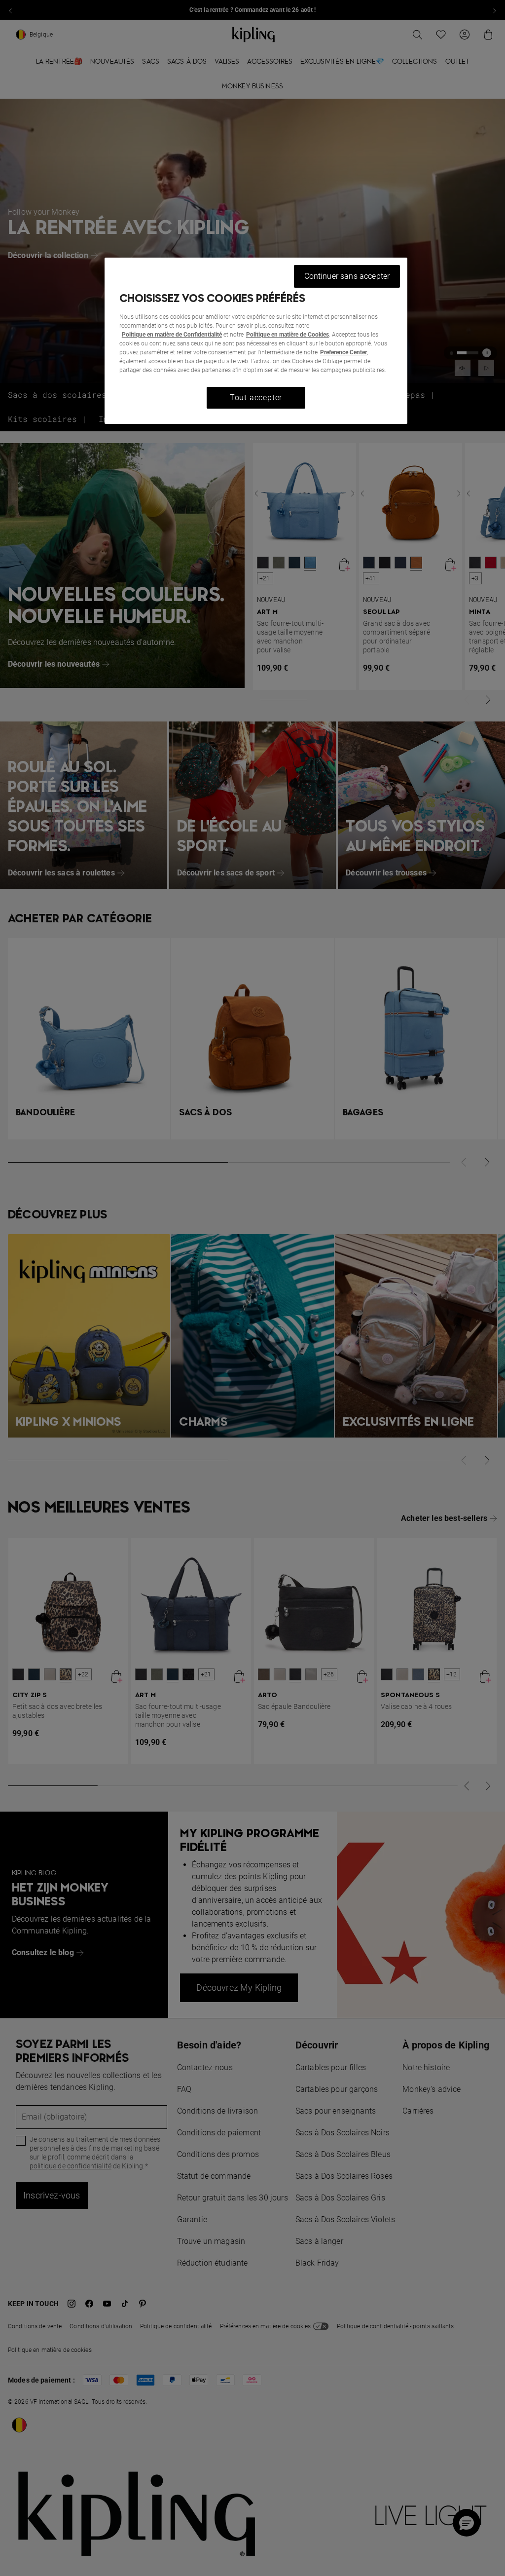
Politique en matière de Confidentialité (172, 335)
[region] (256, 341)
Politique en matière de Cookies (288, 335)
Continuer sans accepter (347, 276)
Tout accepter (256, 398)
